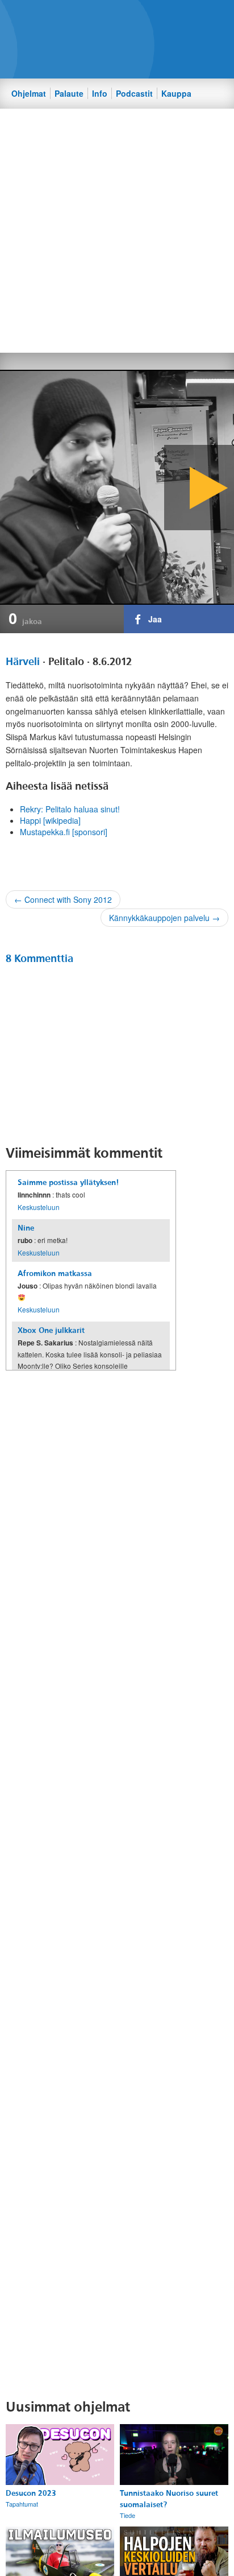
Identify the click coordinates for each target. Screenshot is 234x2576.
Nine (26, 1228)
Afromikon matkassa (55, 1273)
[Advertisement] (117, 230)
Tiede (128, 2515)
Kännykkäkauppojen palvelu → (164, 918)
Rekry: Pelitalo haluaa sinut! (70, 809)
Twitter (121, 18)
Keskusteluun (39, 1207)
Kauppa (176, 93)
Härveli (23, 662)
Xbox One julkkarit (51, 1330)
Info (100, 93)
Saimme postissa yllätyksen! (68, 1182)
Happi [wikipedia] (50, 820)
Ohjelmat (29, 93)
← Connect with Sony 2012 (63, 899)
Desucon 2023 (31, 2493)
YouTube (140, 18)
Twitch (160, 18)
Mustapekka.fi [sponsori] (64, 832)
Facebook (102, 18)
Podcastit (134, 93)
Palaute (69, 93)
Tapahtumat (22, 2504)
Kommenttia (39, 959)
